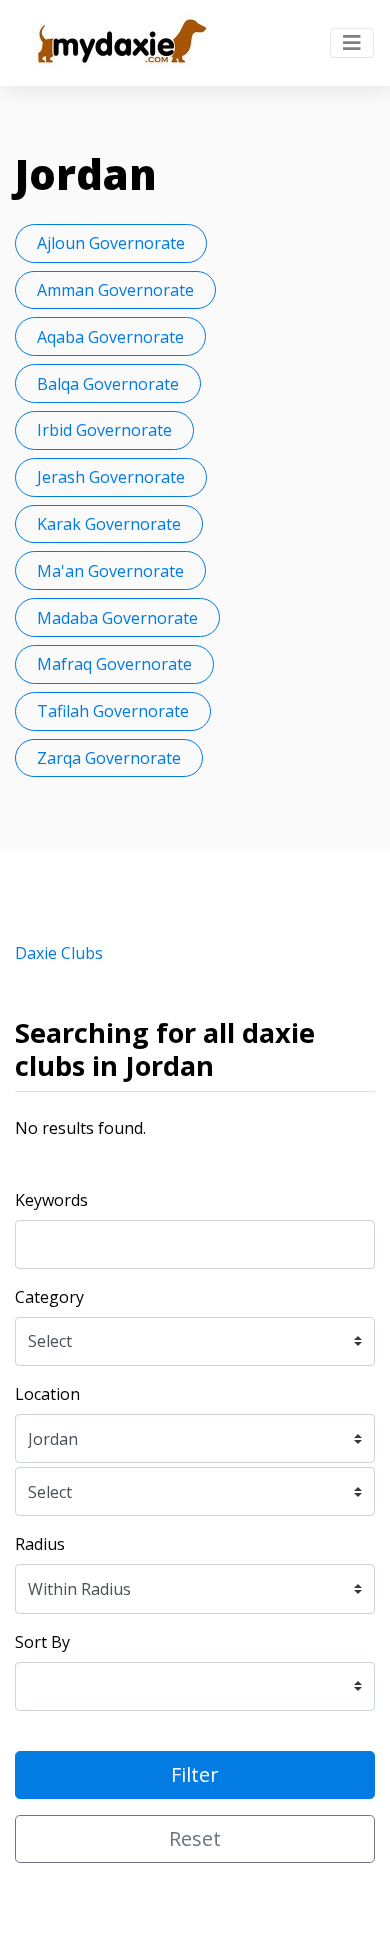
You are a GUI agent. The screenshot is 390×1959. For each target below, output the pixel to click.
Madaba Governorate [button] (117, 618)
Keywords (51, 1200)
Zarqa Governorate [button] (109, 758)
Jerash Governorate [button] (111, 477)
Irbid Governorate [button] (104, 430)
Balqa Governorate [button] (108, 384)
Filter (195, 1774)
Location (47, 1394)
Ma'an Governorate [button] (110, 571)
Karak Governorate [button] (109, 524)
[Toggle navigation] (352, 43)
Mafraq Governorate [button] (114, 664)
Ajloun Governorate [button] (111, 243)
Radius (40, 1544)
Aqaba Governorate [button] (110, 337)
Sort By (42, 1642)
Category (49, 1297)
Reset (195, 1838)
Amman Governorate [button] (115, 290)
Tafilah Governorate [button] (113, 711)
